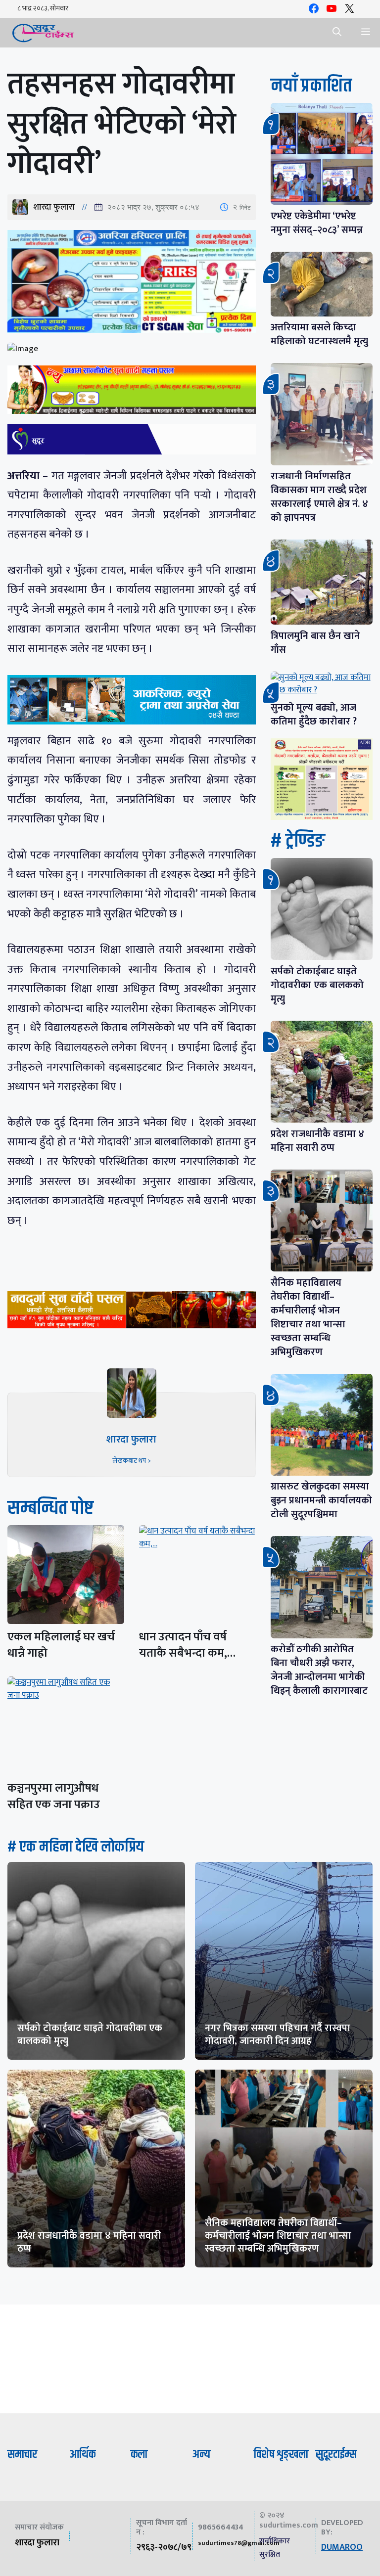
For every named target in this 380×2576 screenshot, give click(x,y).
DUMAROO (342, 2547)
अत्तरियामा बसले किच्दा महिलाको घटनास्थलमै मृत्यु (319, 334)
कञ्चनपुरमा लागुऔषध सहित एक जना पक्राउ (54, 1796)
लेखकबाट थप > (132, 1461)
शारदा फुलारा (54, 207)
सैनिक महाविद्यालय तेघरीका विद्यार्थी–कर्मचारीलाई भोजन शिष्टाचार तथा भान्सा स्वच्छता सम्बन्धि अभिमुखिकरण (308, 1317)
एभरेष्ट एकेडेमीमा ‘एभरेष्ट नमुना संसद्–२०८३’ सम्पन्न (317, 223)
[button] (337, 33)
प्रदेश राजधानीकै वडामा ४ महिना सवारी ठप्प (317, 1141)
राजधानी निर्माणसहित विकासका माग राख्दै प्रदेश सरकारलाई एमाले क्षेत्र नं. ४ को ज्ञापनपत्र (319, 497)
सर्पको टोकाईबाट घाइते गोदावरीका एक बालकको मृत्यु (317, 985)
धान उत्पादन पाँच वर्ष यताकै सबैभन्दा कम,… (187, 1645)
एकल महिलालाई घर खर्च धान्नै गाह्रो (61, 1645)
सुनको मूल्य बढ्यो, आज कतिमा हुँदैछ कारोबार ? (314, 715)
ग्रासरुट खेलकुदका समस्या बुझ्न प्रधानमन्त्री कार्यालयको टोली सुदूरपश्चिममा (321, 1500)
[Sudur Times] (43, 33)
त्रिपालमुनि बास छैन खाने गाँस (315, 643)
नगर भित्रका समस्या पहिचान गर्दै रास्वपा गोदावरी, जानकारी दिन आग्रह (278, 2034)
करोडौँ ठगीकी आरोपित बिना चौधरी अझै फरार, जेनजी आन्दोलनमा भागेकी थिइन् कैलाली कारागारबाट (319, 1670)
